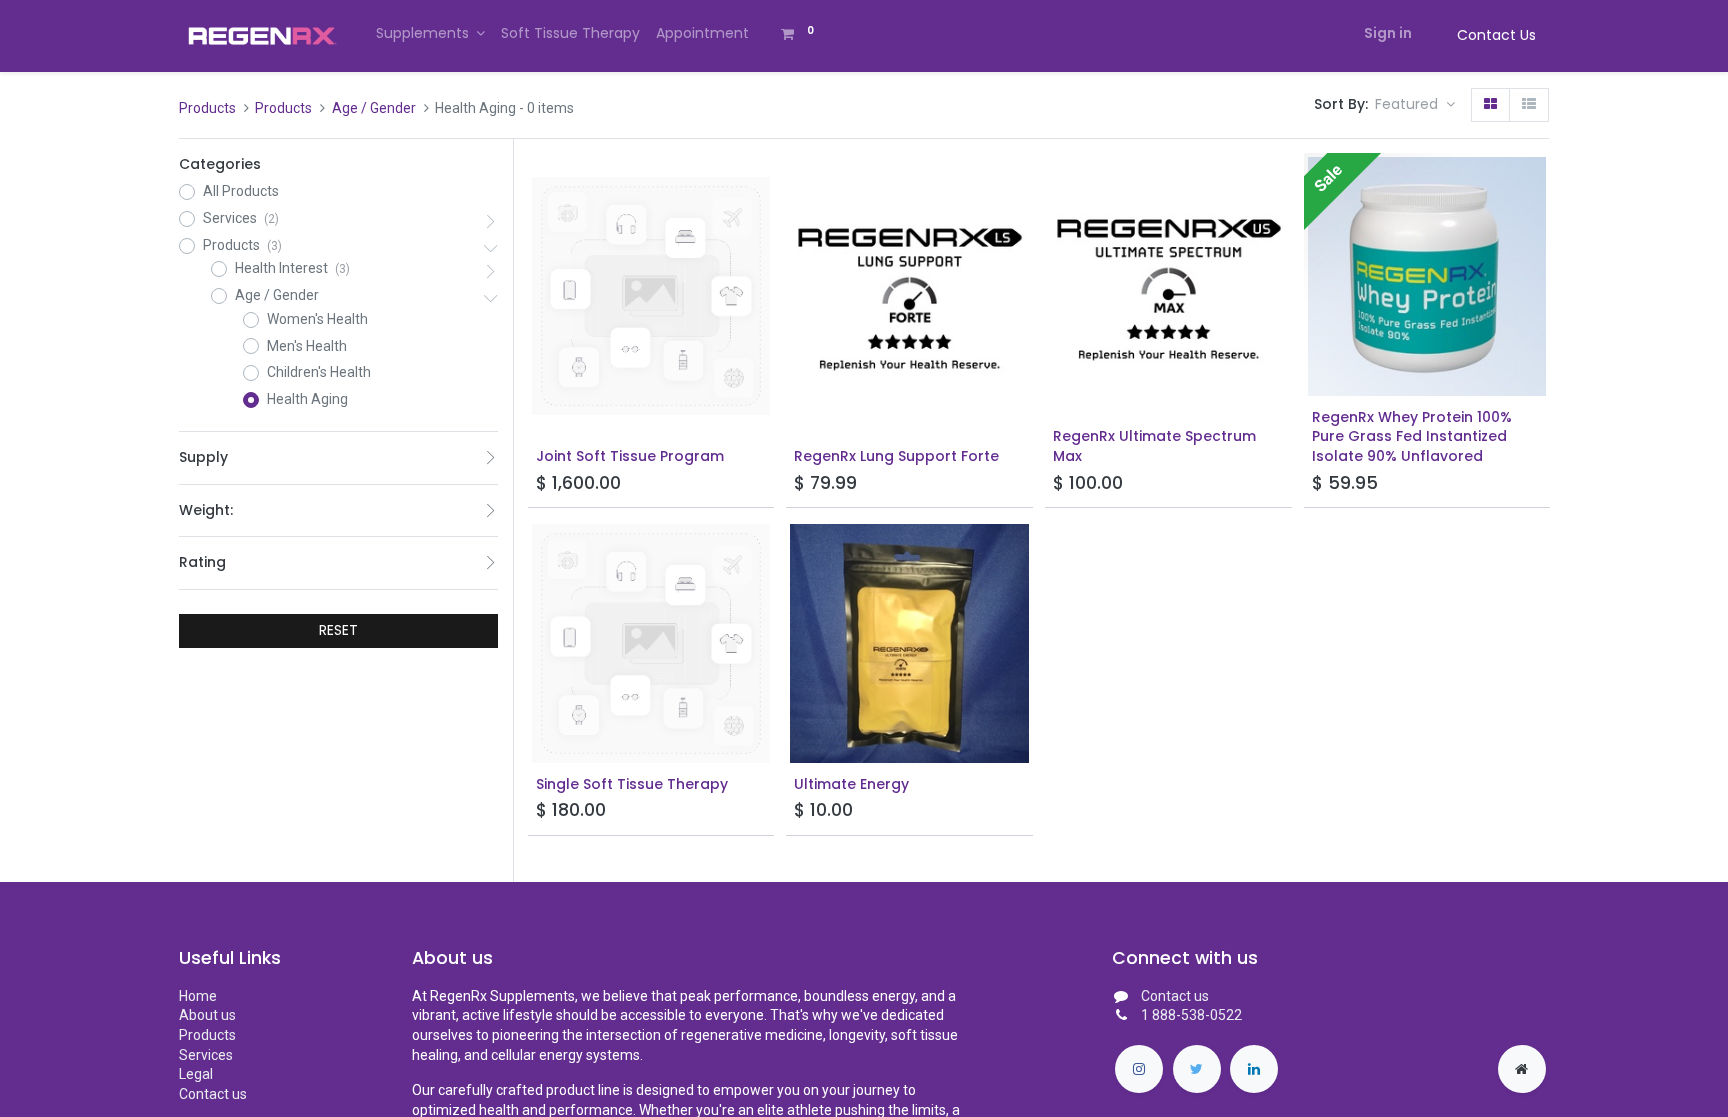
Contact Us (1496, 35)
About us (207, 1015)
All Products (241, 191)
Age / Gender (374, 108)
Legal (196, 1074)
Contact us (213, 1094)
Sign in (1388, 33)
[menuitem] (570, 34)
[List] (1529, 105)
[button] (1415, 105)
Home (198, 996)
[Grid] (1490, 105)
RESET (338, 630)
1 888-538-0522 (1191, 1015)
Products (207, 108)
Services (206, 1055)
